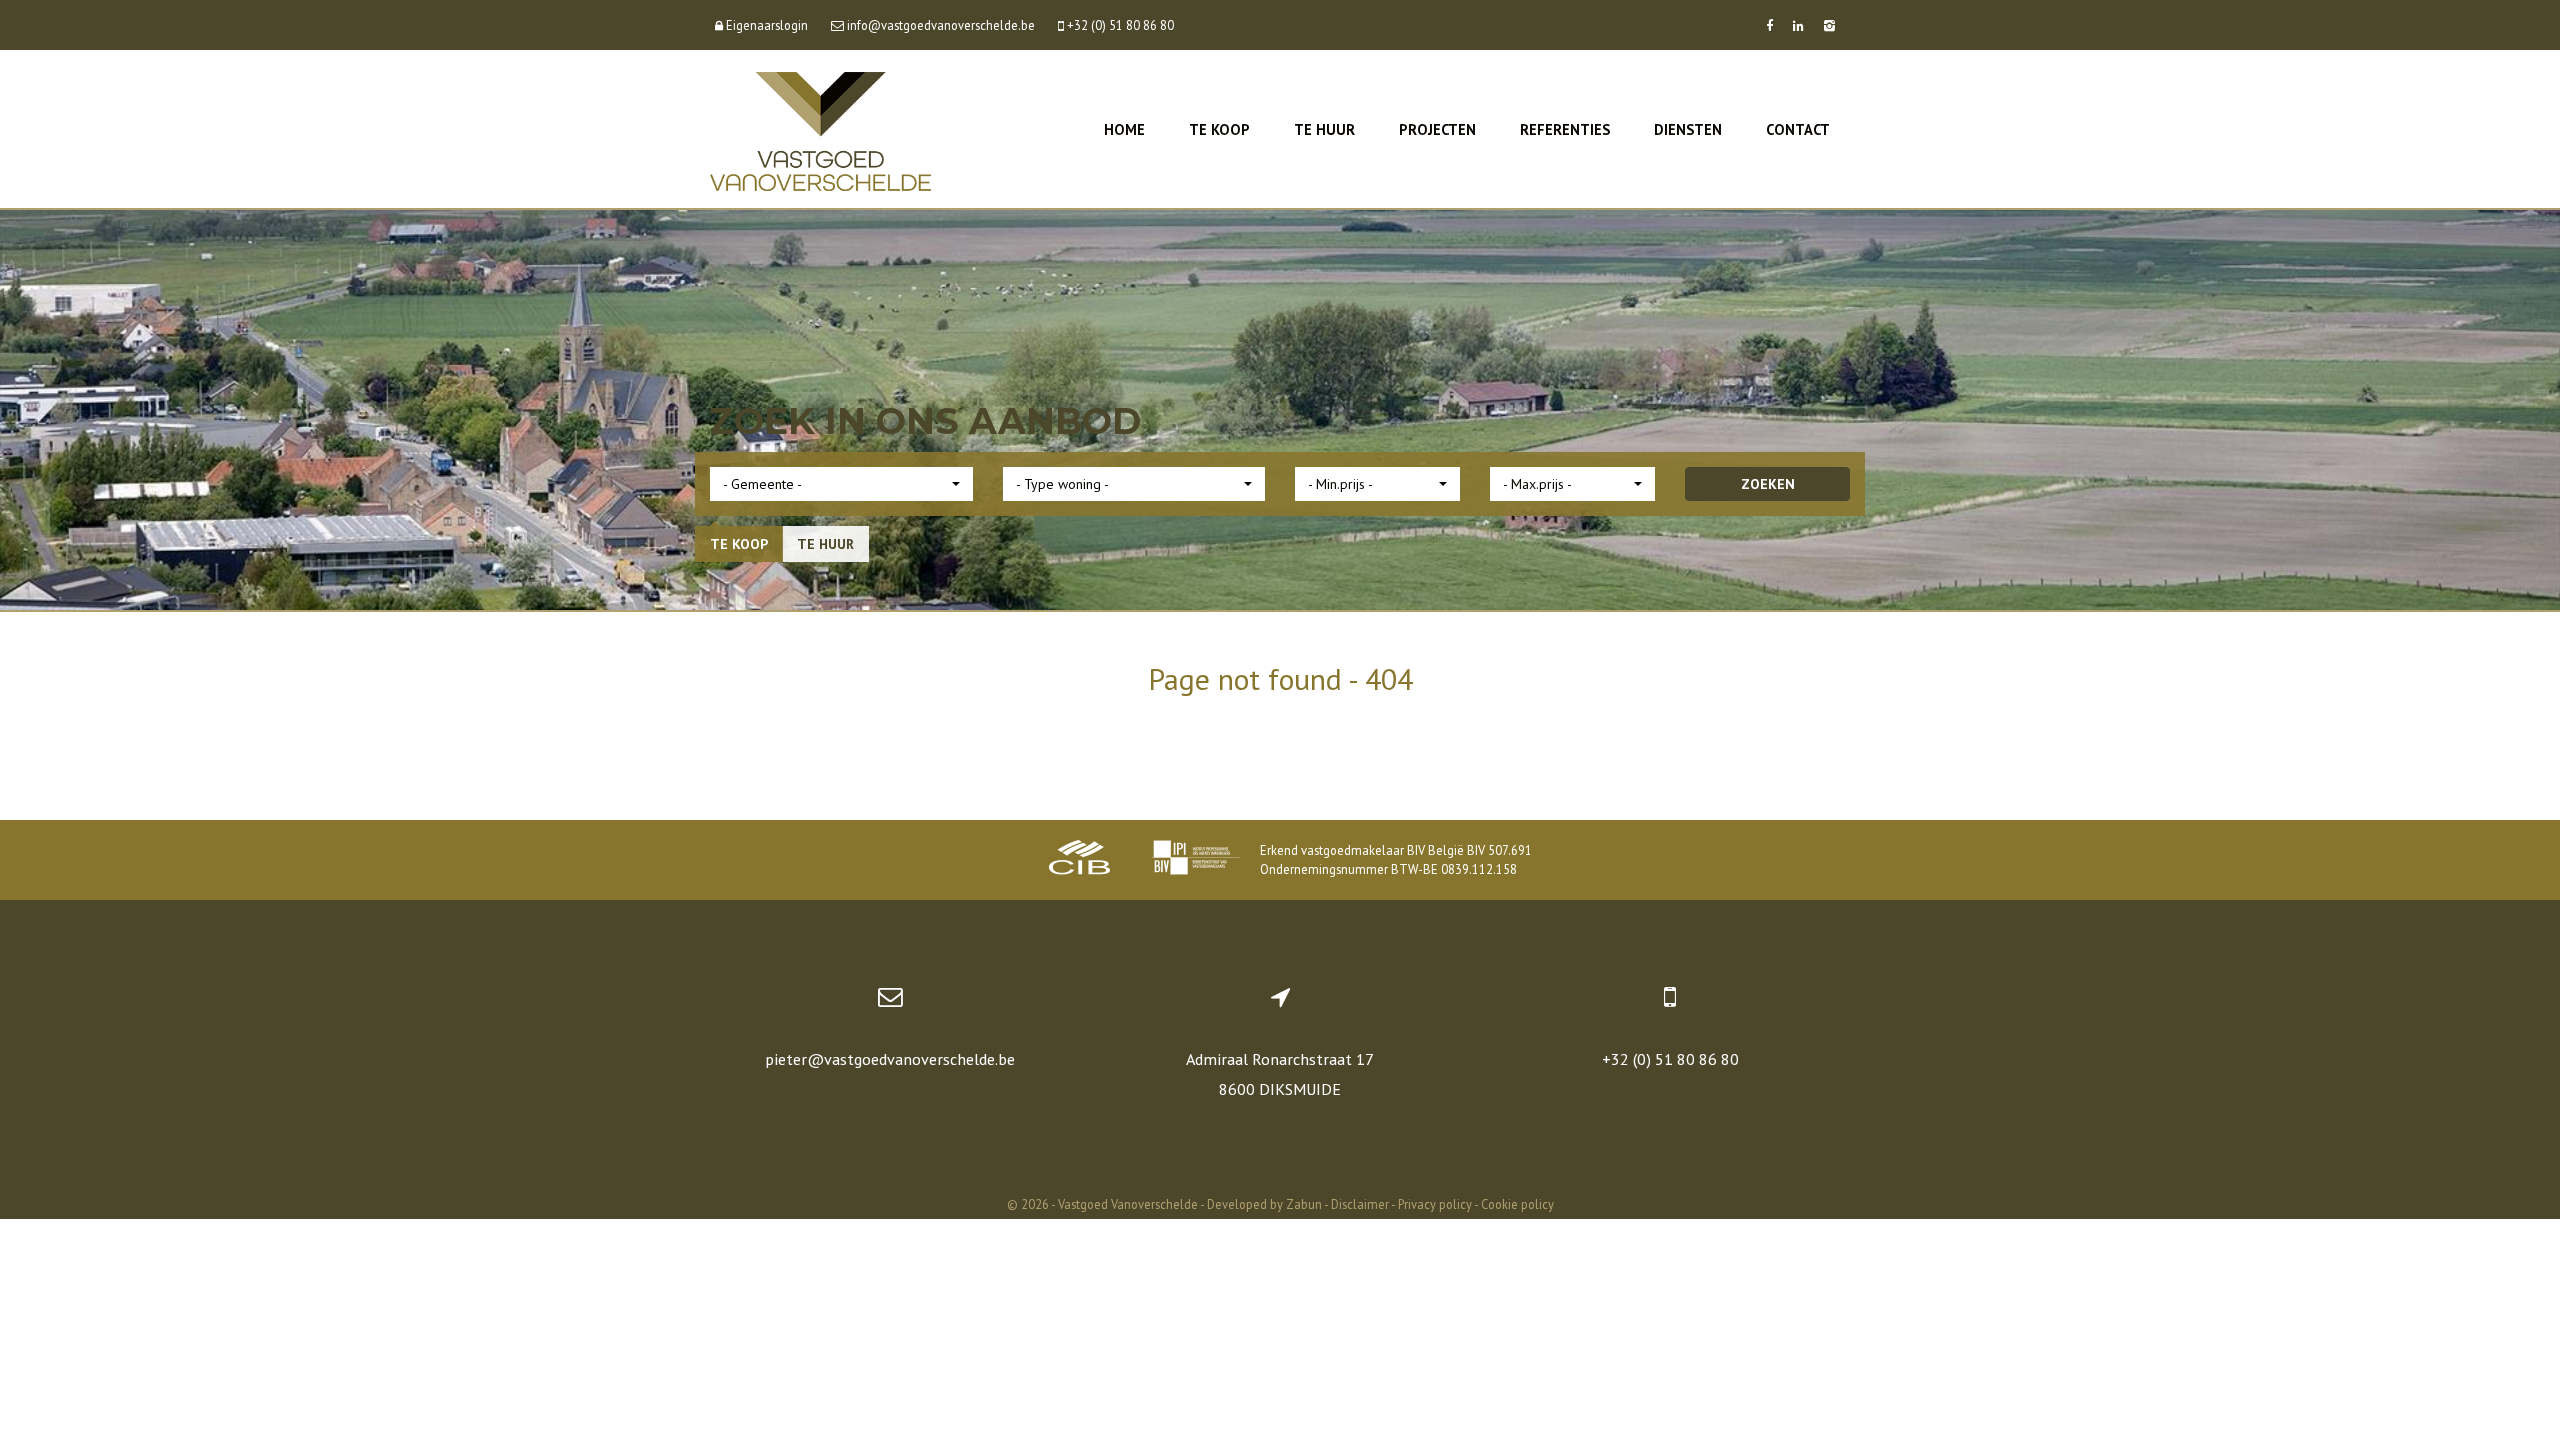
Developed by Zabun (1264, 1204)
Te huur (1324, 129)
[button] (841, 484)
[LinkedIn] (1798, 25)
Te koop (1219, 129)
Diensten (1688, 129)
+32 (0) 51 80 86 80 (1670, 1059)
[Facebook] (1769, 25)
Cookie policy (1517, 1204)
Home (1124, 129)
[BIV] (1196, 860)
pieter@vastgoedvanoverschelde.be (890, 1059)
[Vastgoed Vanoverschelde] (820, 129)
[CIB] (1080, 860)
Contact (1798, 129)
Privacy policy (1435, 1204)
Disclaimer (1360, 1204)
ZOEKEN (1768, 484)
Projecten (1437, 129)
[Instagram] (1829, 25)
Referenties (1565, 129)
